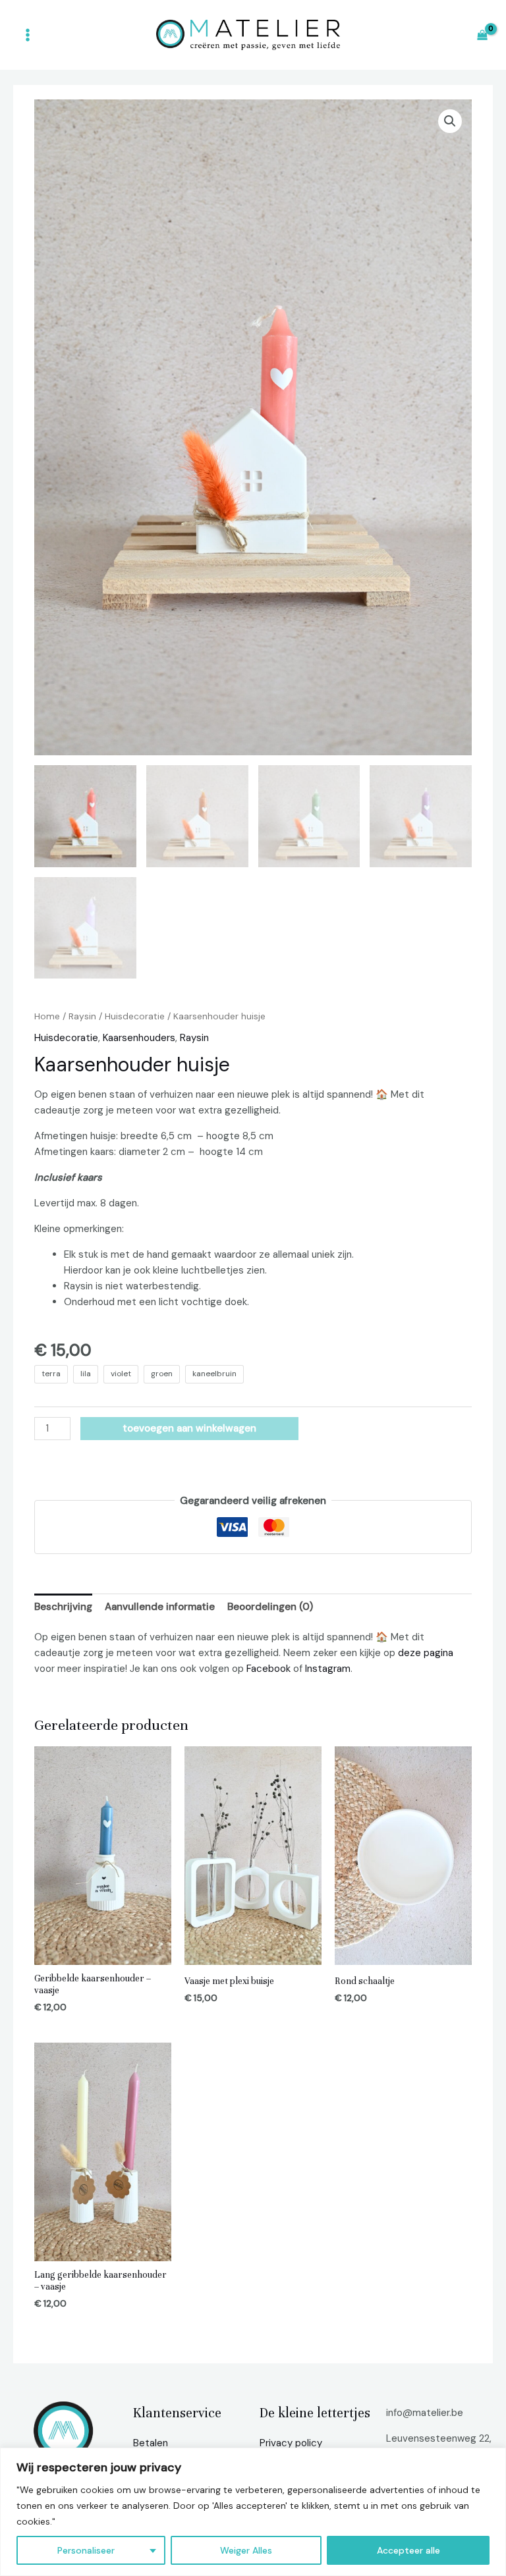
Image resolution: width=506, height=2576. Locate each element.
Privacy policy (291, 2443)
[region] (253, 2512)
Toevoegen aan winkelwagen (189, 1428)
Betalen (151, 2443)
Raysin (82, 1016)
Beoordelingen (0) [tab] (270, 1607)
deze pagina (426, 1653)
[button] (450, 121)
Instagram (328, 1669)
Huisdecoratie (135, 1016)
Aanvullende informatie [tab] (160, 1607)
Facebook (268, 1669)
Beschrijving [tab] (63, 1607)
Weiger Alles (246, 2550)
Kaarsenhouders (139, 1038)
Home (47, 1016)
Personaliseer (86, 2550)
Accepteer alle (408, 2550)
